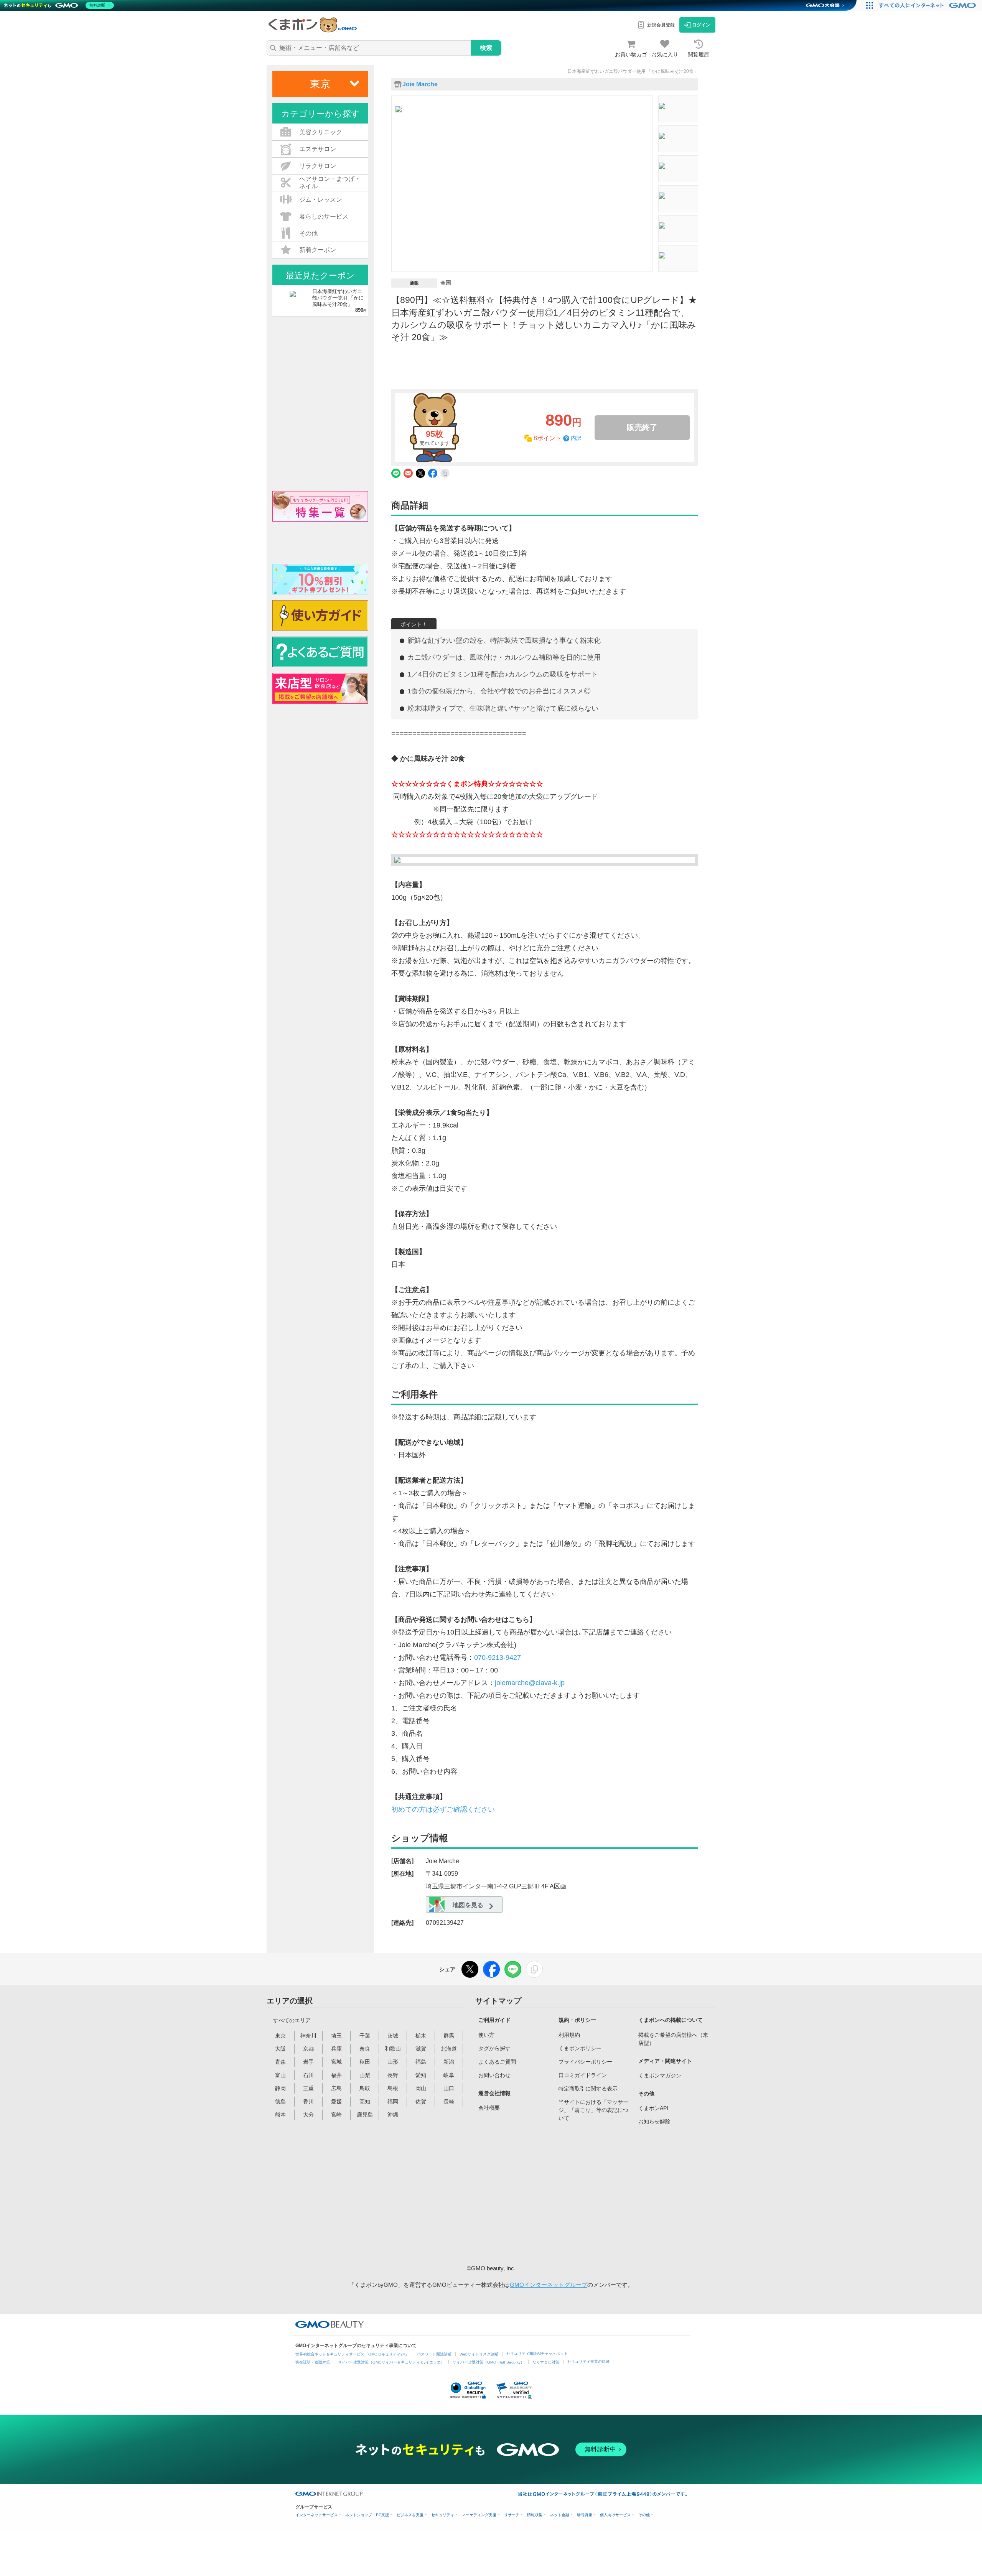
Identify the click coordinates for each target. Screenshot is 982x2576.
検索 (486, 48)
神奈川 (308, 2036)
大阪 (280, 2049)
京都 (308, 2049)
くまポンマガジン (660, 2076)
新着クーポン (318, 250)
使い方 (486, 2035)
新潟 (449, 2062)
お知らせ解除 (654, 2122)
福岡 (393, 2102)
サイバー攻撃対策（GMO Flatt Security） (489, 2362)
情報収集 (535, 2515)
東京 (280, 2036)
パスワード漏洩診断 (434, 2354)
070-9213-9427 (498, 1658)
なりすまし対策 (546, 2362)
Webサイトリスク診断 (479, 2354)
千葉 (365, 2036)
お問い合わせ (494, 2075)
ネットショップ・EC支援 (367, 2515)
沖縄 (393, 2115)
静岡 (280, 2088)
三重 (308, 2088)
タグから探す (494, 2048)
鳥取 (365, 2088)
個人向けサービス (615, 2515)
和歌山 (393, 2049)
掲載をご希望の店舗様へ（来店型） (673, 2039)
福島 (421, 2062)
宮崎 (336, 2115)
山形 (393, 2062)
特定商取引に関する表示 (588, 2089)
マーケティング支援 (479, 2515)
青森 (280, 2062)
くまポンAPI (653, 2108)
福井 (336, 2075)
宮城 (336, 2062)
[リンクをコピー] (534, 1969)
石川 (308, 2075)
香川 (308, 2102)
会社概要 (489, 2108)
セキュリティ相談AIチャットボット (537, 2353)
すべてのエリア (292, 2020)
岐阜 (449, 2075)
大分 (308, 2115)
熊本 (280, 2115)
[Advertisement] (537, 2193)
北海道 (449, 2049)
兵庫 (336, 2049)
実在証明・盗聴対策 (313, 2362)
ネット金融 (560, 2515)
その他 (644, 2515)
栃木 (421, 2036)
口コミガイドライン (583, 2075)
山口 (449, 2088)
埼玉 (336, 2036)
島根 (393, 2088)
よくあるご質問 (497, 2062)
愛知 (421, 2075)
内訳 (576, 438)
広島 (336, 2088)
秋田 (365, 2062)
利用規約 (569, 2035)
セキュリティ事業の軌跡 (588, 2361)
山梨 (365, 2075)
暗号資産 (585, 2515)
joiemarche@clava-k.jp (530, 1683)
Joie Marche (420, 84)
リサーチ (512, 2515)
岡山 (421, 2088)
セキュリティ (443, 2515)
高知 (365, 2102)
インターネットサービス (316, 2515)
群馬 (449, 2036)
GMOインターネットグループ (549, 2285)
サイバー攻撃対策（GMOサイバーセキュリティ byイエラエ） (391, 2362)
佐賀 (421, 2102)
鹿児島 (365, 2115)
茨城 (393, 2036)
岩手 (308, 2062)
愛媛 (336, 2102)
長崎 (449, 2102)
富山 (280, 2075)
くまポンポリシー (580, 2048)
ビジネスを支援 (410, 2515)
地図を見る (467, 1905)
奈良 (365, 2049)
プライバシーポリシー (585, 2062)
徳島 (280, 2102)
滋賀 (421, 2049)
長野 (393, 2075)
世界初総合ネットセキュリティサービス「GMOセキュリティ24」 (352, 2354)
